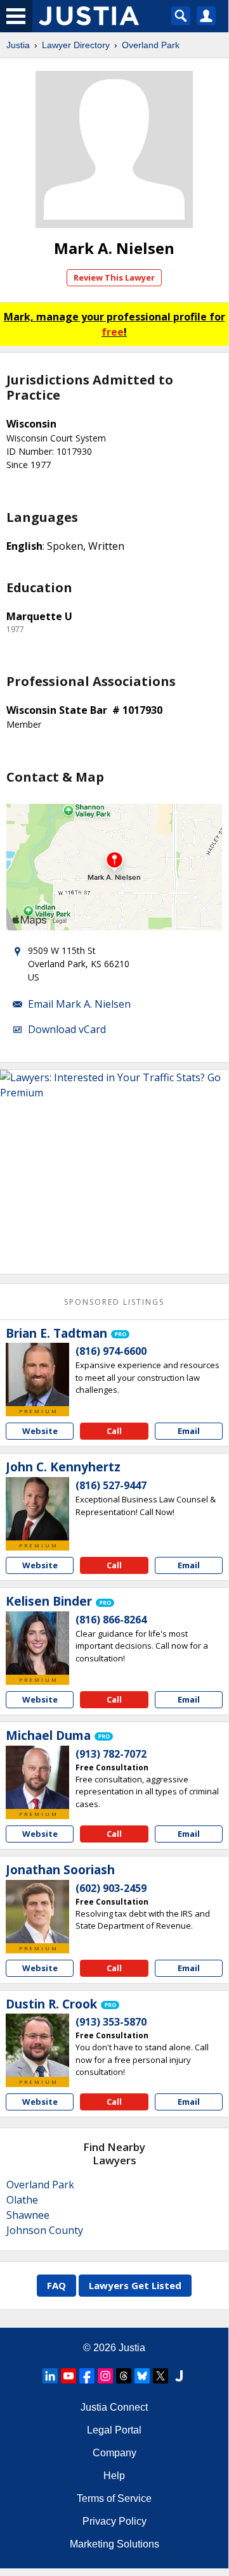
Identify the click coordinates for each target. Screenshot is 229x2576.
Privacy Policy (115, 2521)
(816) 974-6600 (111, 1351)
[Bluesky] (142, 2376)
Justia (18, 45)
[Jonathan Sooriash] (37, 1912)
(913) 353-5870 (111, 2022)
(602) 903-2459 (111, 1888)
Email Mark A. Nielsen (79, 1004)
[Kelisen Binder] (37, 1643)
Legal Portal (114, 2430)
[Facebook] (87, 2376)
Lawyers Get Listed (135, 2285)
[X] (160, 2376)
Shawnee (28, 2215)
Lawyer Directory (76, 45)
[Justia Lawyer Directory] (179, 2376)
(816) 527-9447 (111, 1485)
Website (40, 1431)
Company (115, 2453)
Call (114, 1431)
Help (114, 2476)
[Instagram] (105, 2376)
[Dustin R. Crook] (37, 2045)
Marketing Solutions (115, 2544)
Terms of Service (114, 2498)
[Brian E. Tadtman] (37, 1374)
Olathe (22, 2200)
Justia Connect (114, 2407)
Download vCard (67, 1029)
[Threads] (124, 2376)
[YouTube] (69, 2376)
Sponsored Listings (114, 1302)
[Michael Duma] (37, 1777)
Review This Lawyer (114, 277)
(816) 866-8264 (111, 1620)
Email (189, 1431)
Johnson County (45, 2230)
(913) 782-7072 (111, 1754)
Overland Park (151, 45)
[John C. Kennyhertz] (37, 1509)
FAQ (56, 2285)
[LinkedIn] (50, 2376)
